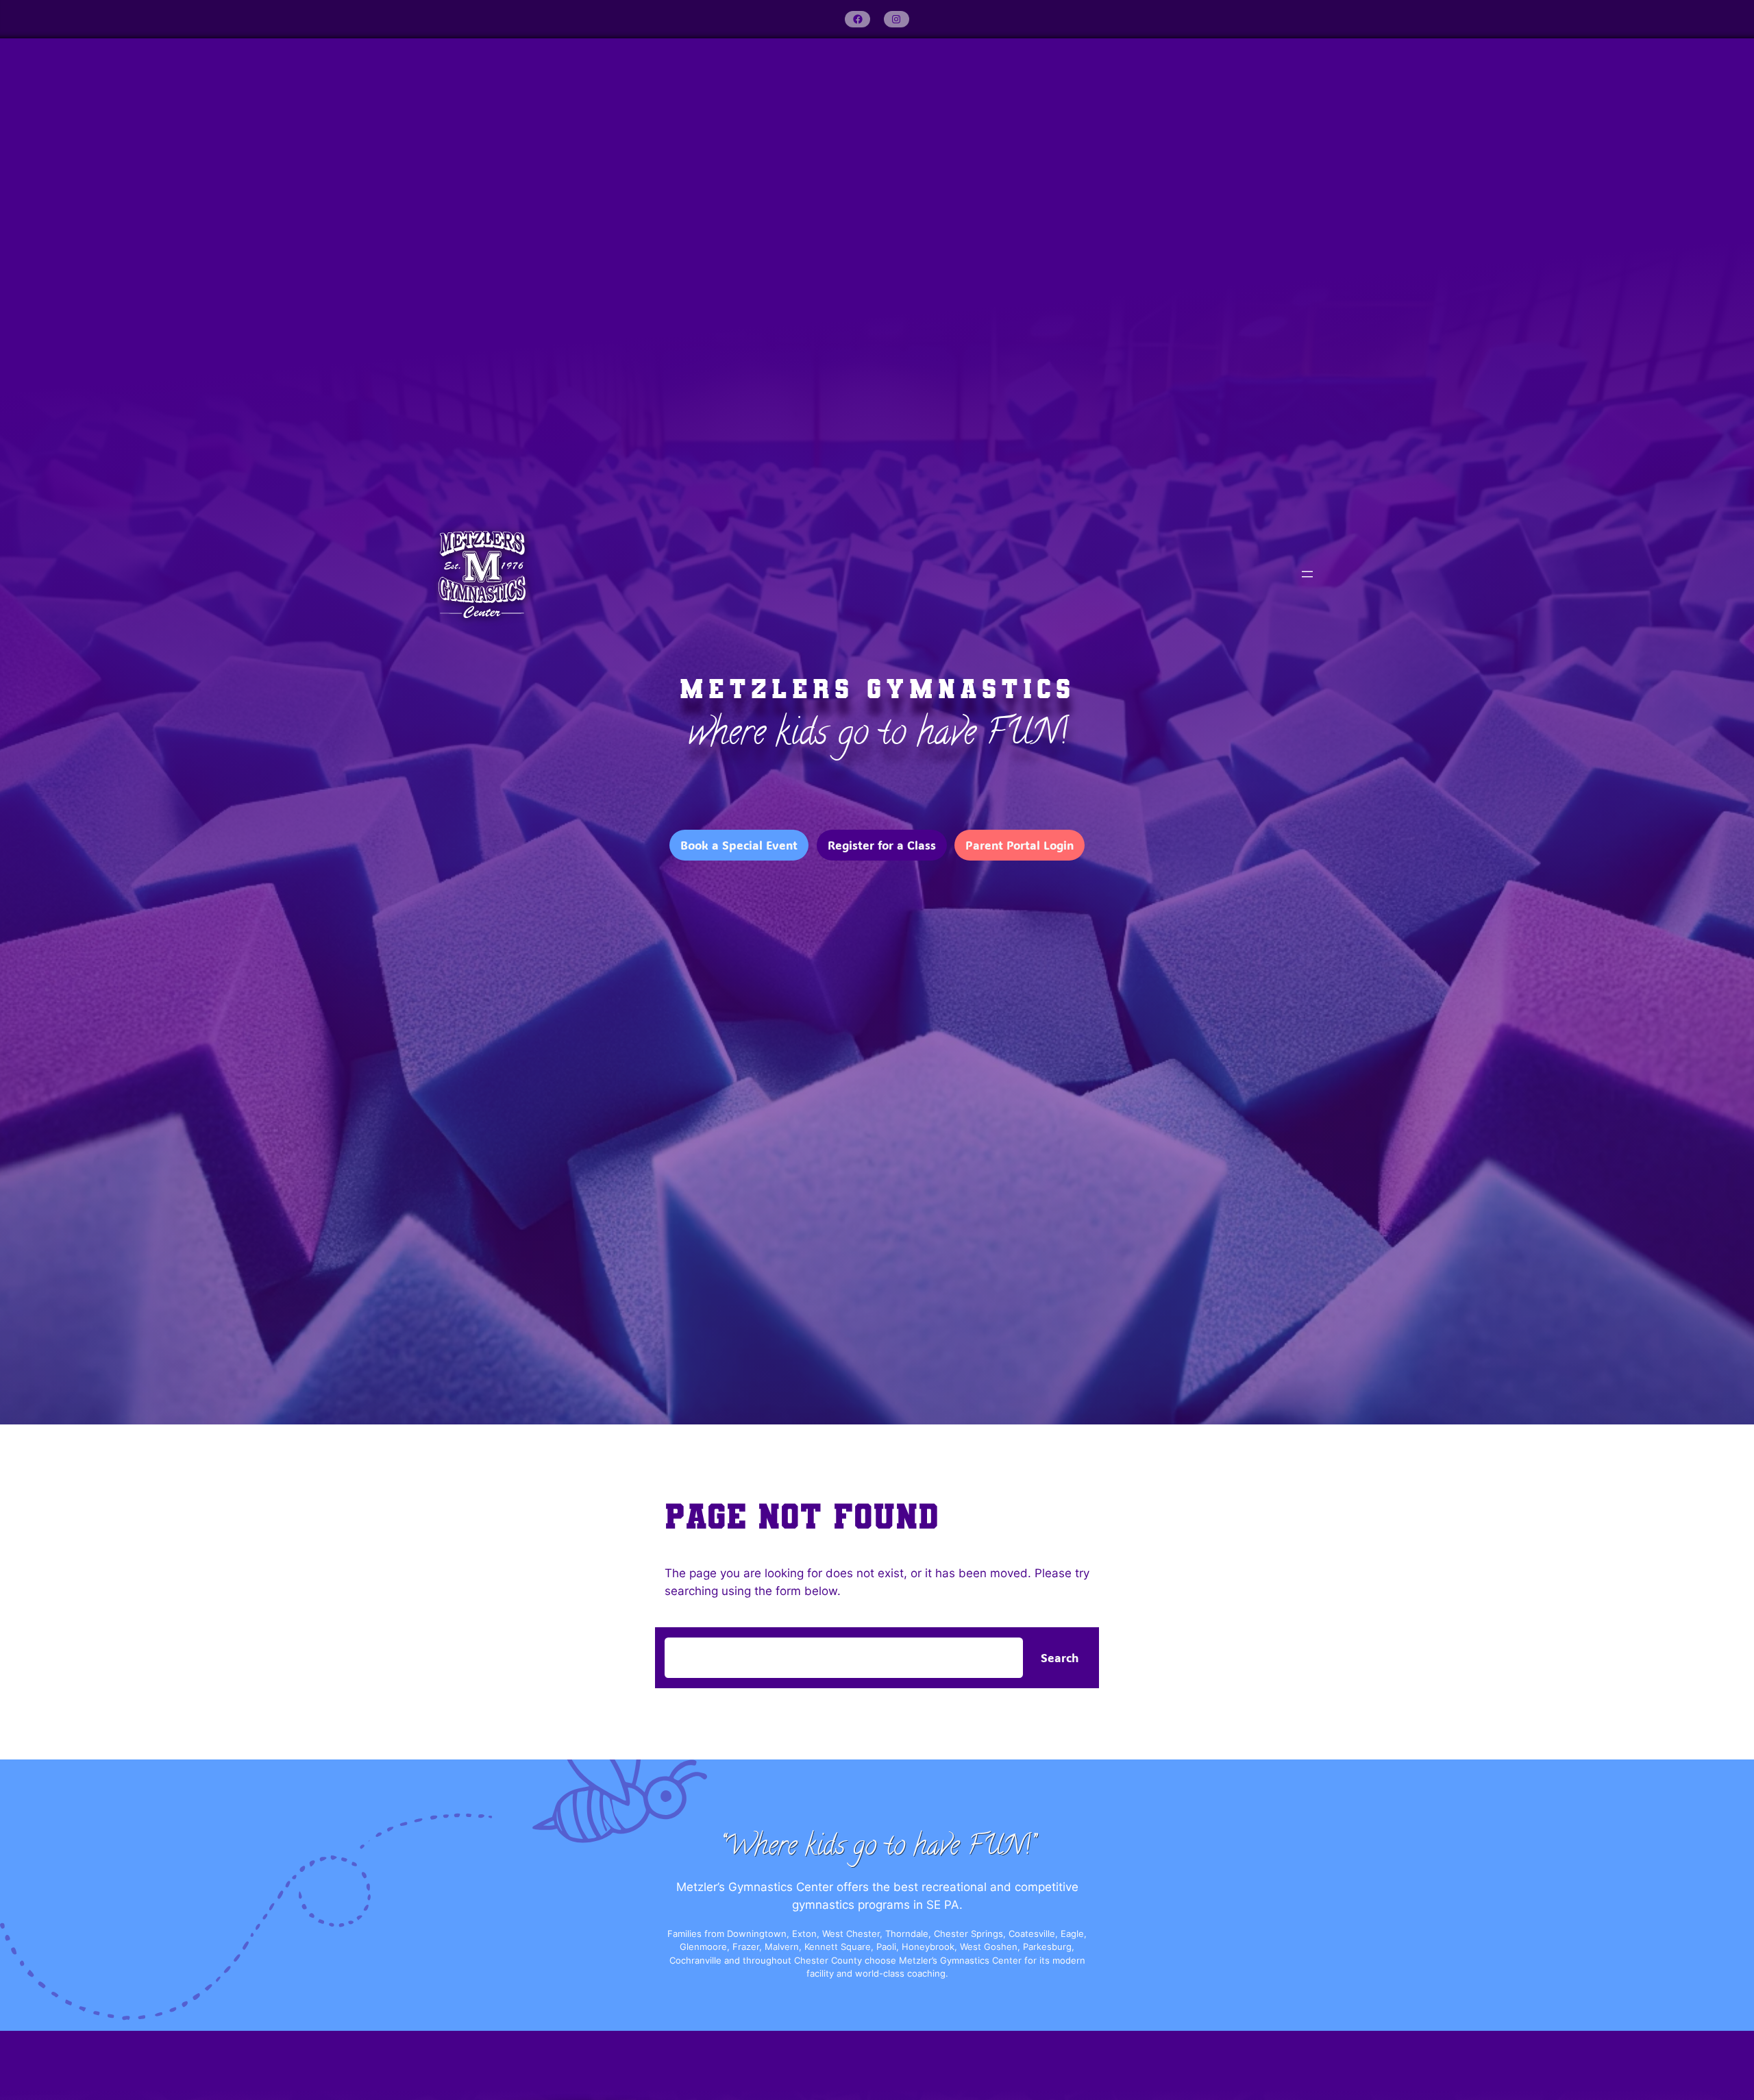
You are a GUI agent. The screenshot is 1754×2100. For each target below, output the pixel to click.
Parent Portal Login (1020, 845)
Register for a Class (882, 845)
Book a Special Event (739, 845)
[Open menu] (1307, 574)
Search (1060, 1657)
